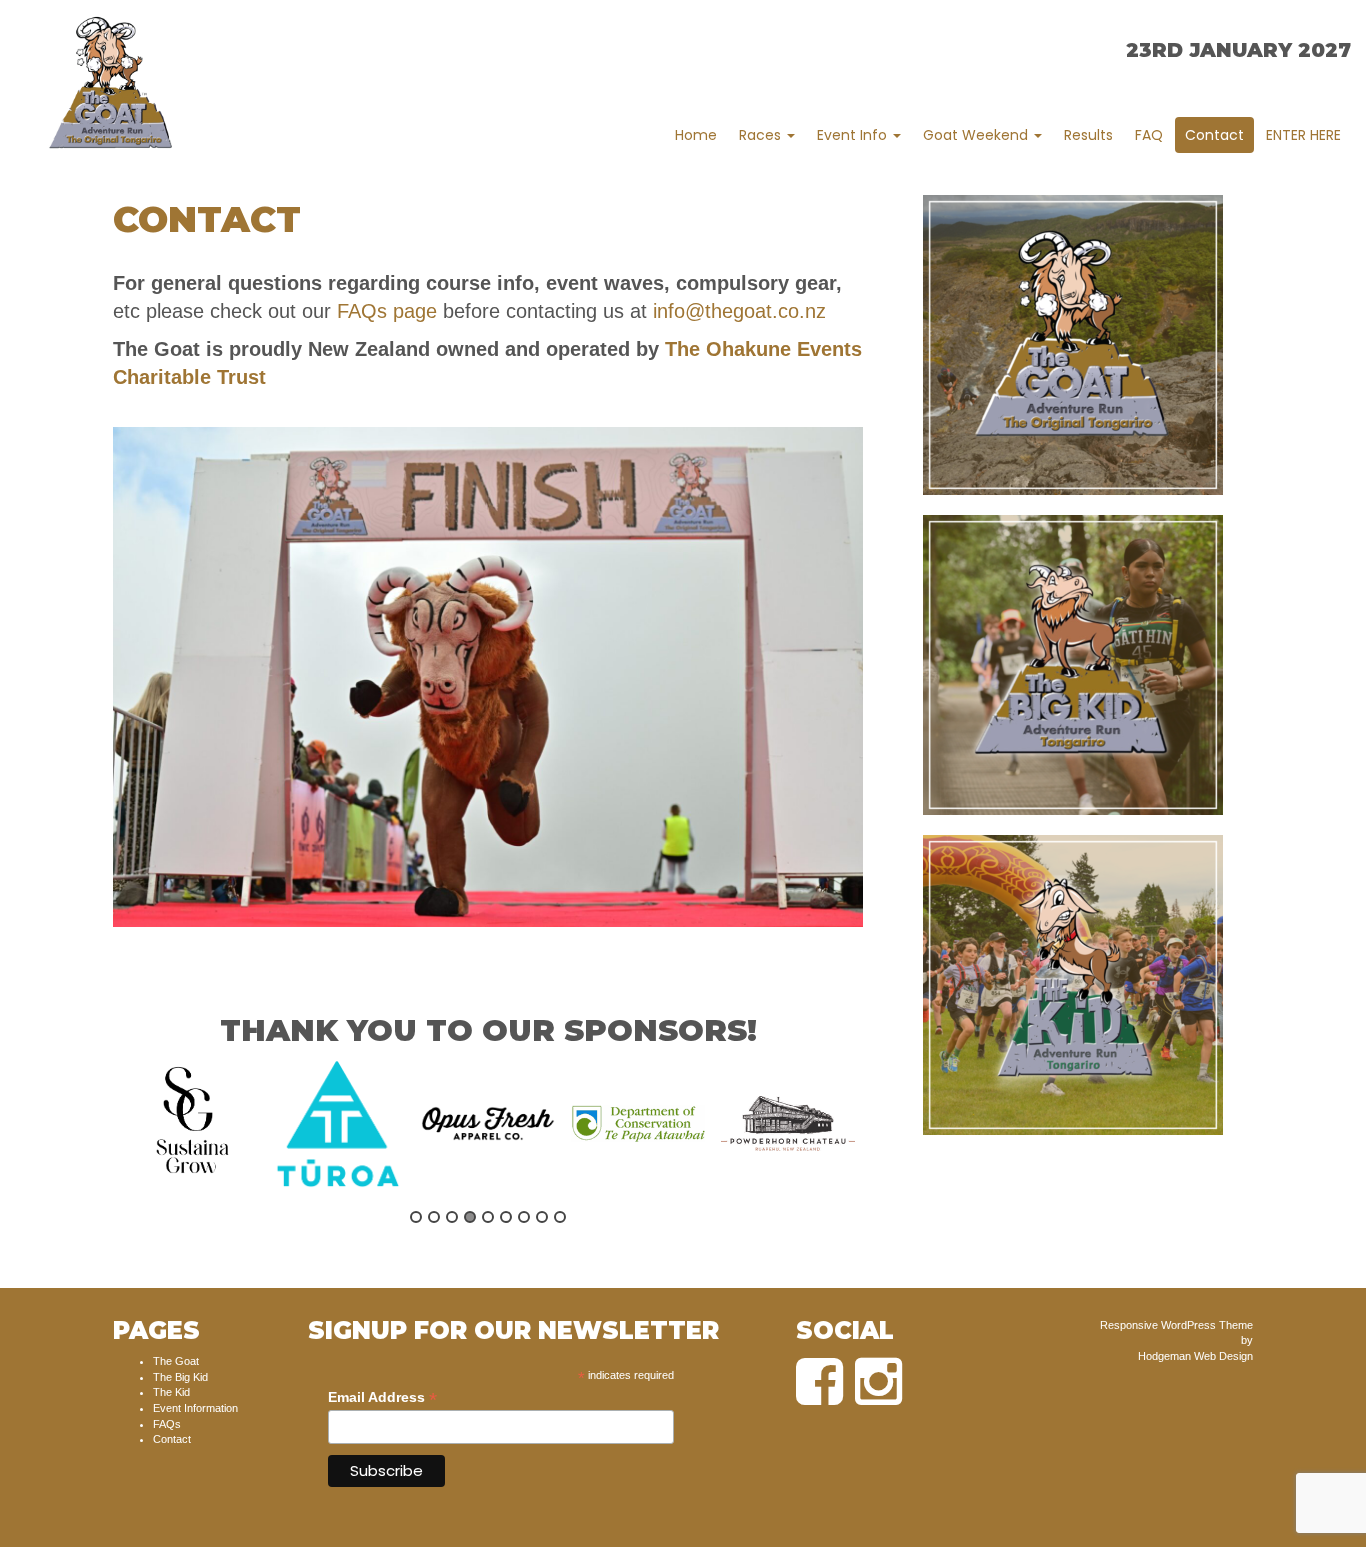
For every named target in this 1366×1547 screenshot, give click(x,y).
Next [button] (874, 1140)
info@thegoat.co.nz (739, 311)
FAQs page (387, 311)
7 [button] (524, 1217)
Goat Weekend (977, 135)
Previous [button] (102, 1140)
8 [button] (542, 1217)
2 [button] (434, 1217)
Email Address (382, 1397)
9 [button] (560, 1217)
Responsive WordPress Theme (1176, 1325)
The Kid (171, 1392)
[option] (188, 1124)
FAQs (167, 1424)
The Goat (176, 1361)
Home (696, 135)
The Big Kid (180, 1377)
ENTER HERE (1303, 135)
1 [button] (416, 1217)
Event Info (854, 135)
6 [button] (506, 1217)
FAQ (1149, 135)
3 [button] (452, 1217)
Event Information (195, 1408)
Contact (1214, 135)
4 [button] (470, 1217)
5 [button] (488, 1217)
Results (1088, 135)
